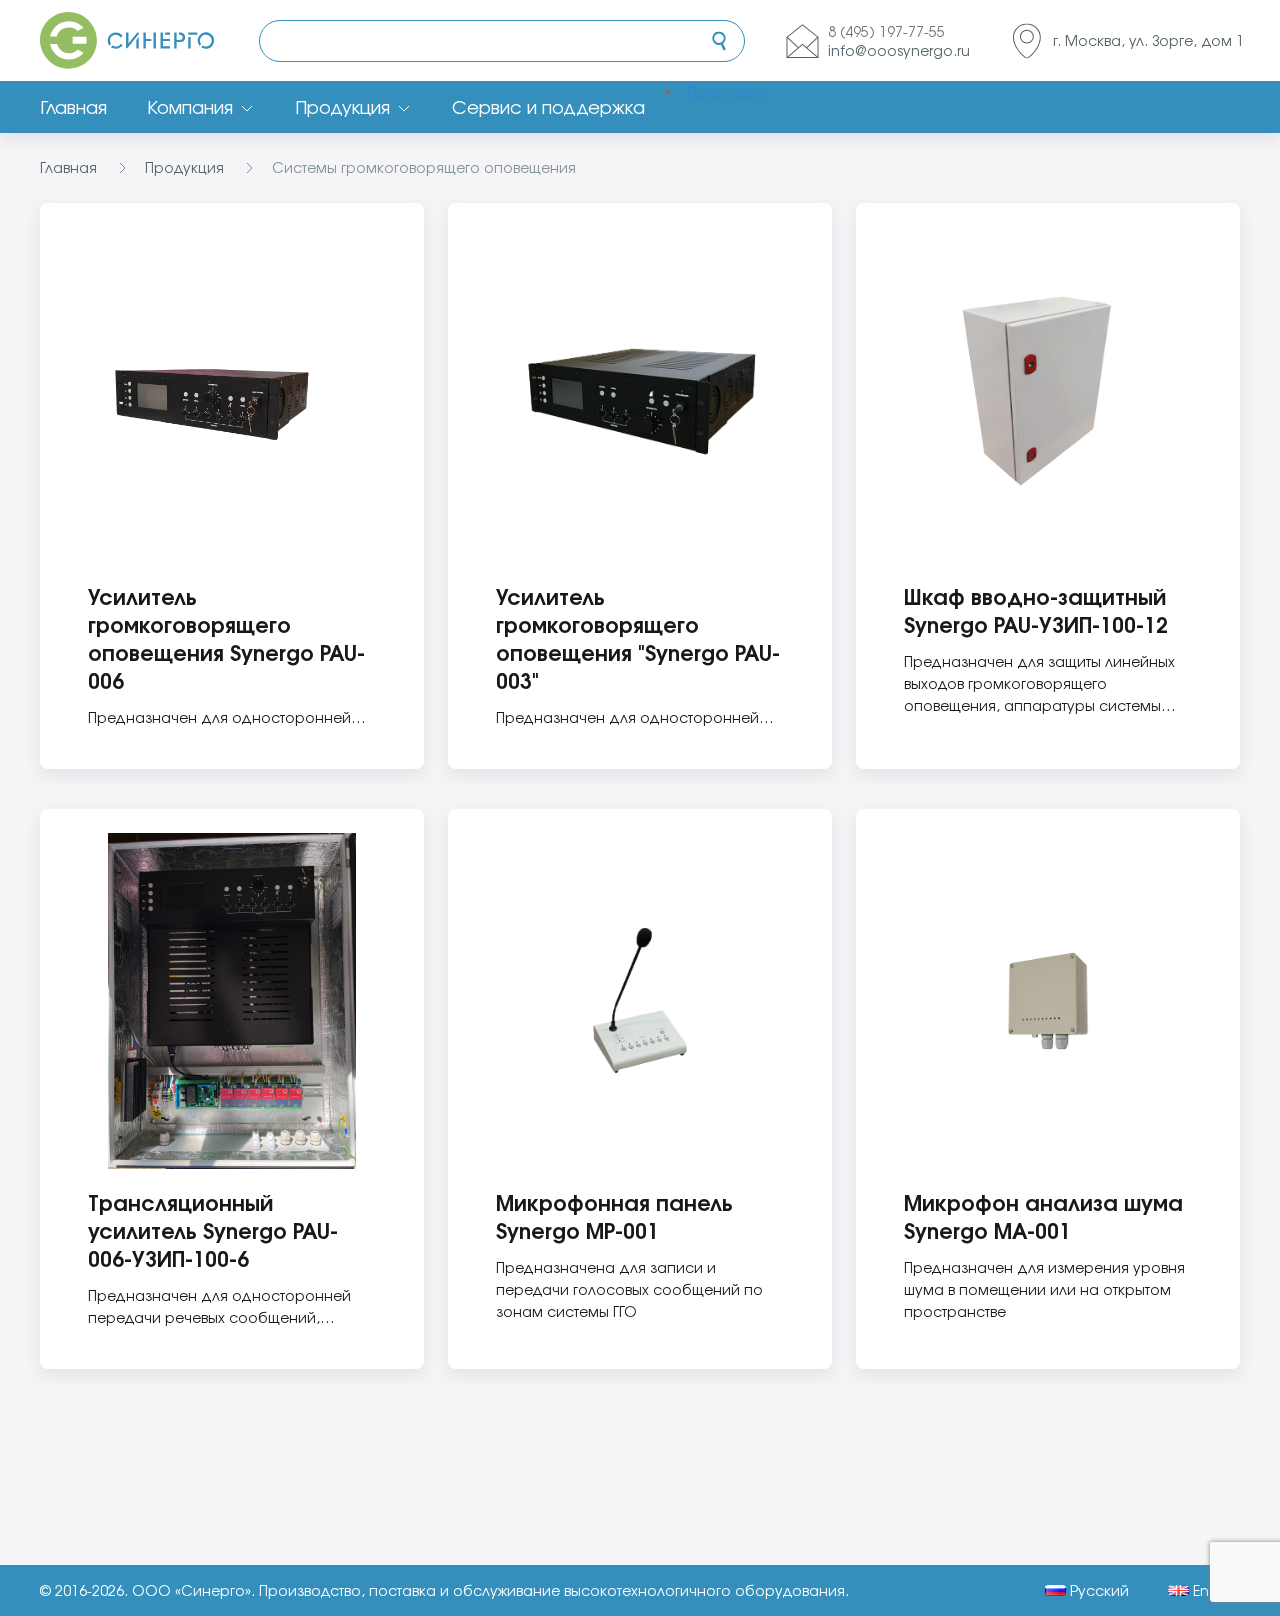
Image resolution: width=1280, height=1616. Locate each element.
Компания (190, 107)
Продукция (342, 107)
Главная (73, 107)
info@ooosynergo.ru (899, 50)
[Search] (719, 41)
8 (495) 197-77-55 (886, 31)
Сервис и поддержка (548, 107)
